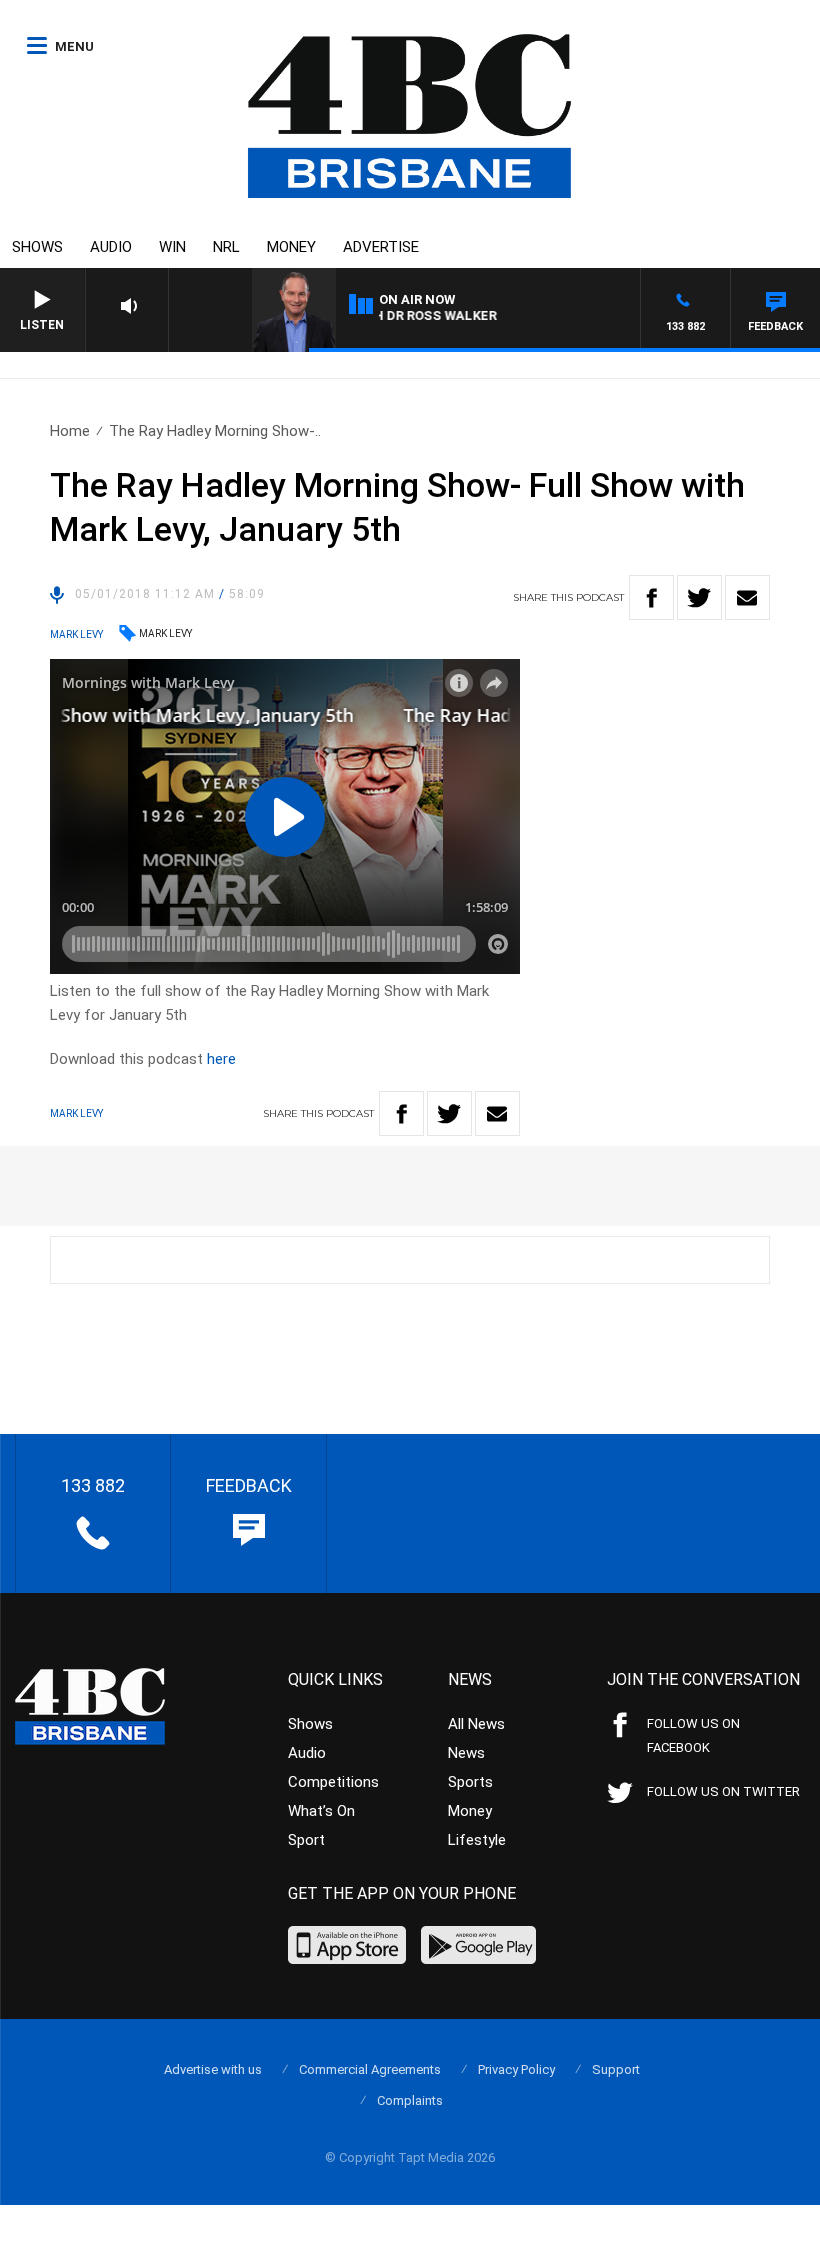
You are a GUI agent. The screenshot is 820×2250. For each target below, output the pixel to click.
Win (172, 247)
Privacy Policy (516, 2069)
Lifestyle (477, 1840)
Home (70, 431)
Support (616, 2069)
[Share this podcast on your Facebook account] (651, 597)
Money (291, 247)
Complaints (410, 2100)
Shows (37, 247)
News (466, 1753)
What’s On (321, 1811)
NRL (226, 247)
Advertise (381, 247)
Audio (111, 247)
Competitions (333, 1782)
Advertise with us (213, 2069)
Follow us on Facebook (693, 1735)
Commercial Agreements (370, 2069)
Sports (470, 1782)
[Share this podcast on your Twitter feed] (699, 597)
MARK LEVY (165, 633)
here (221, 1059)
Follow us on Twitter (723, 1791)
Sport (306, 1840)
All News (476, 1724)
